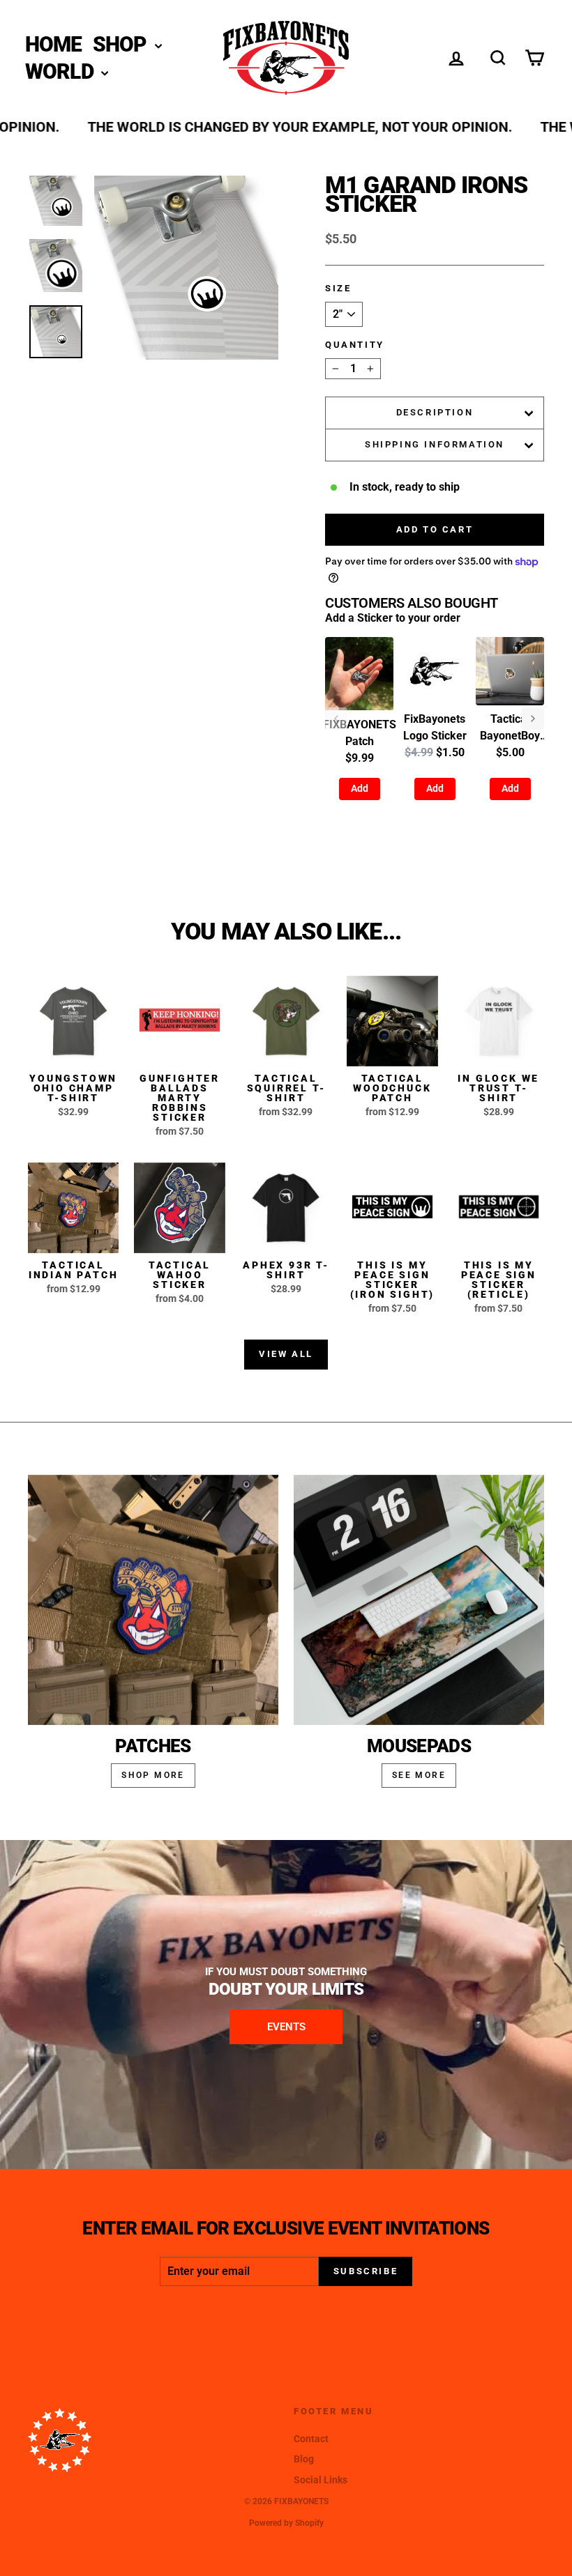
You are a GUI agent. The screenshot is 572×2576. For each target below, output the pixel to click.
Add (360, 788)
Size (338, 288)
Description (435, 412)
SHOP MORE (153, 1775)
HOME (54, 44)
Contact (311, 2439)
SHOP (122, 44)
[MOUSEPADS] (419, 1600)
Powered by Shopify (286, 2523)
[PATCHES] (153, 1600)
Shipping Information (435, 444)
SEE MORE (419, 1775)
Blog (304, 2459)
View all (286, 1354)
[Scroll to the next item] (533, 719)
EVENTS (286, 2027)
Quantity (355, 345)
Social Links (321, 2480)
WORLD (62, 71)
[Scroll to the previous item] (336, 719)
